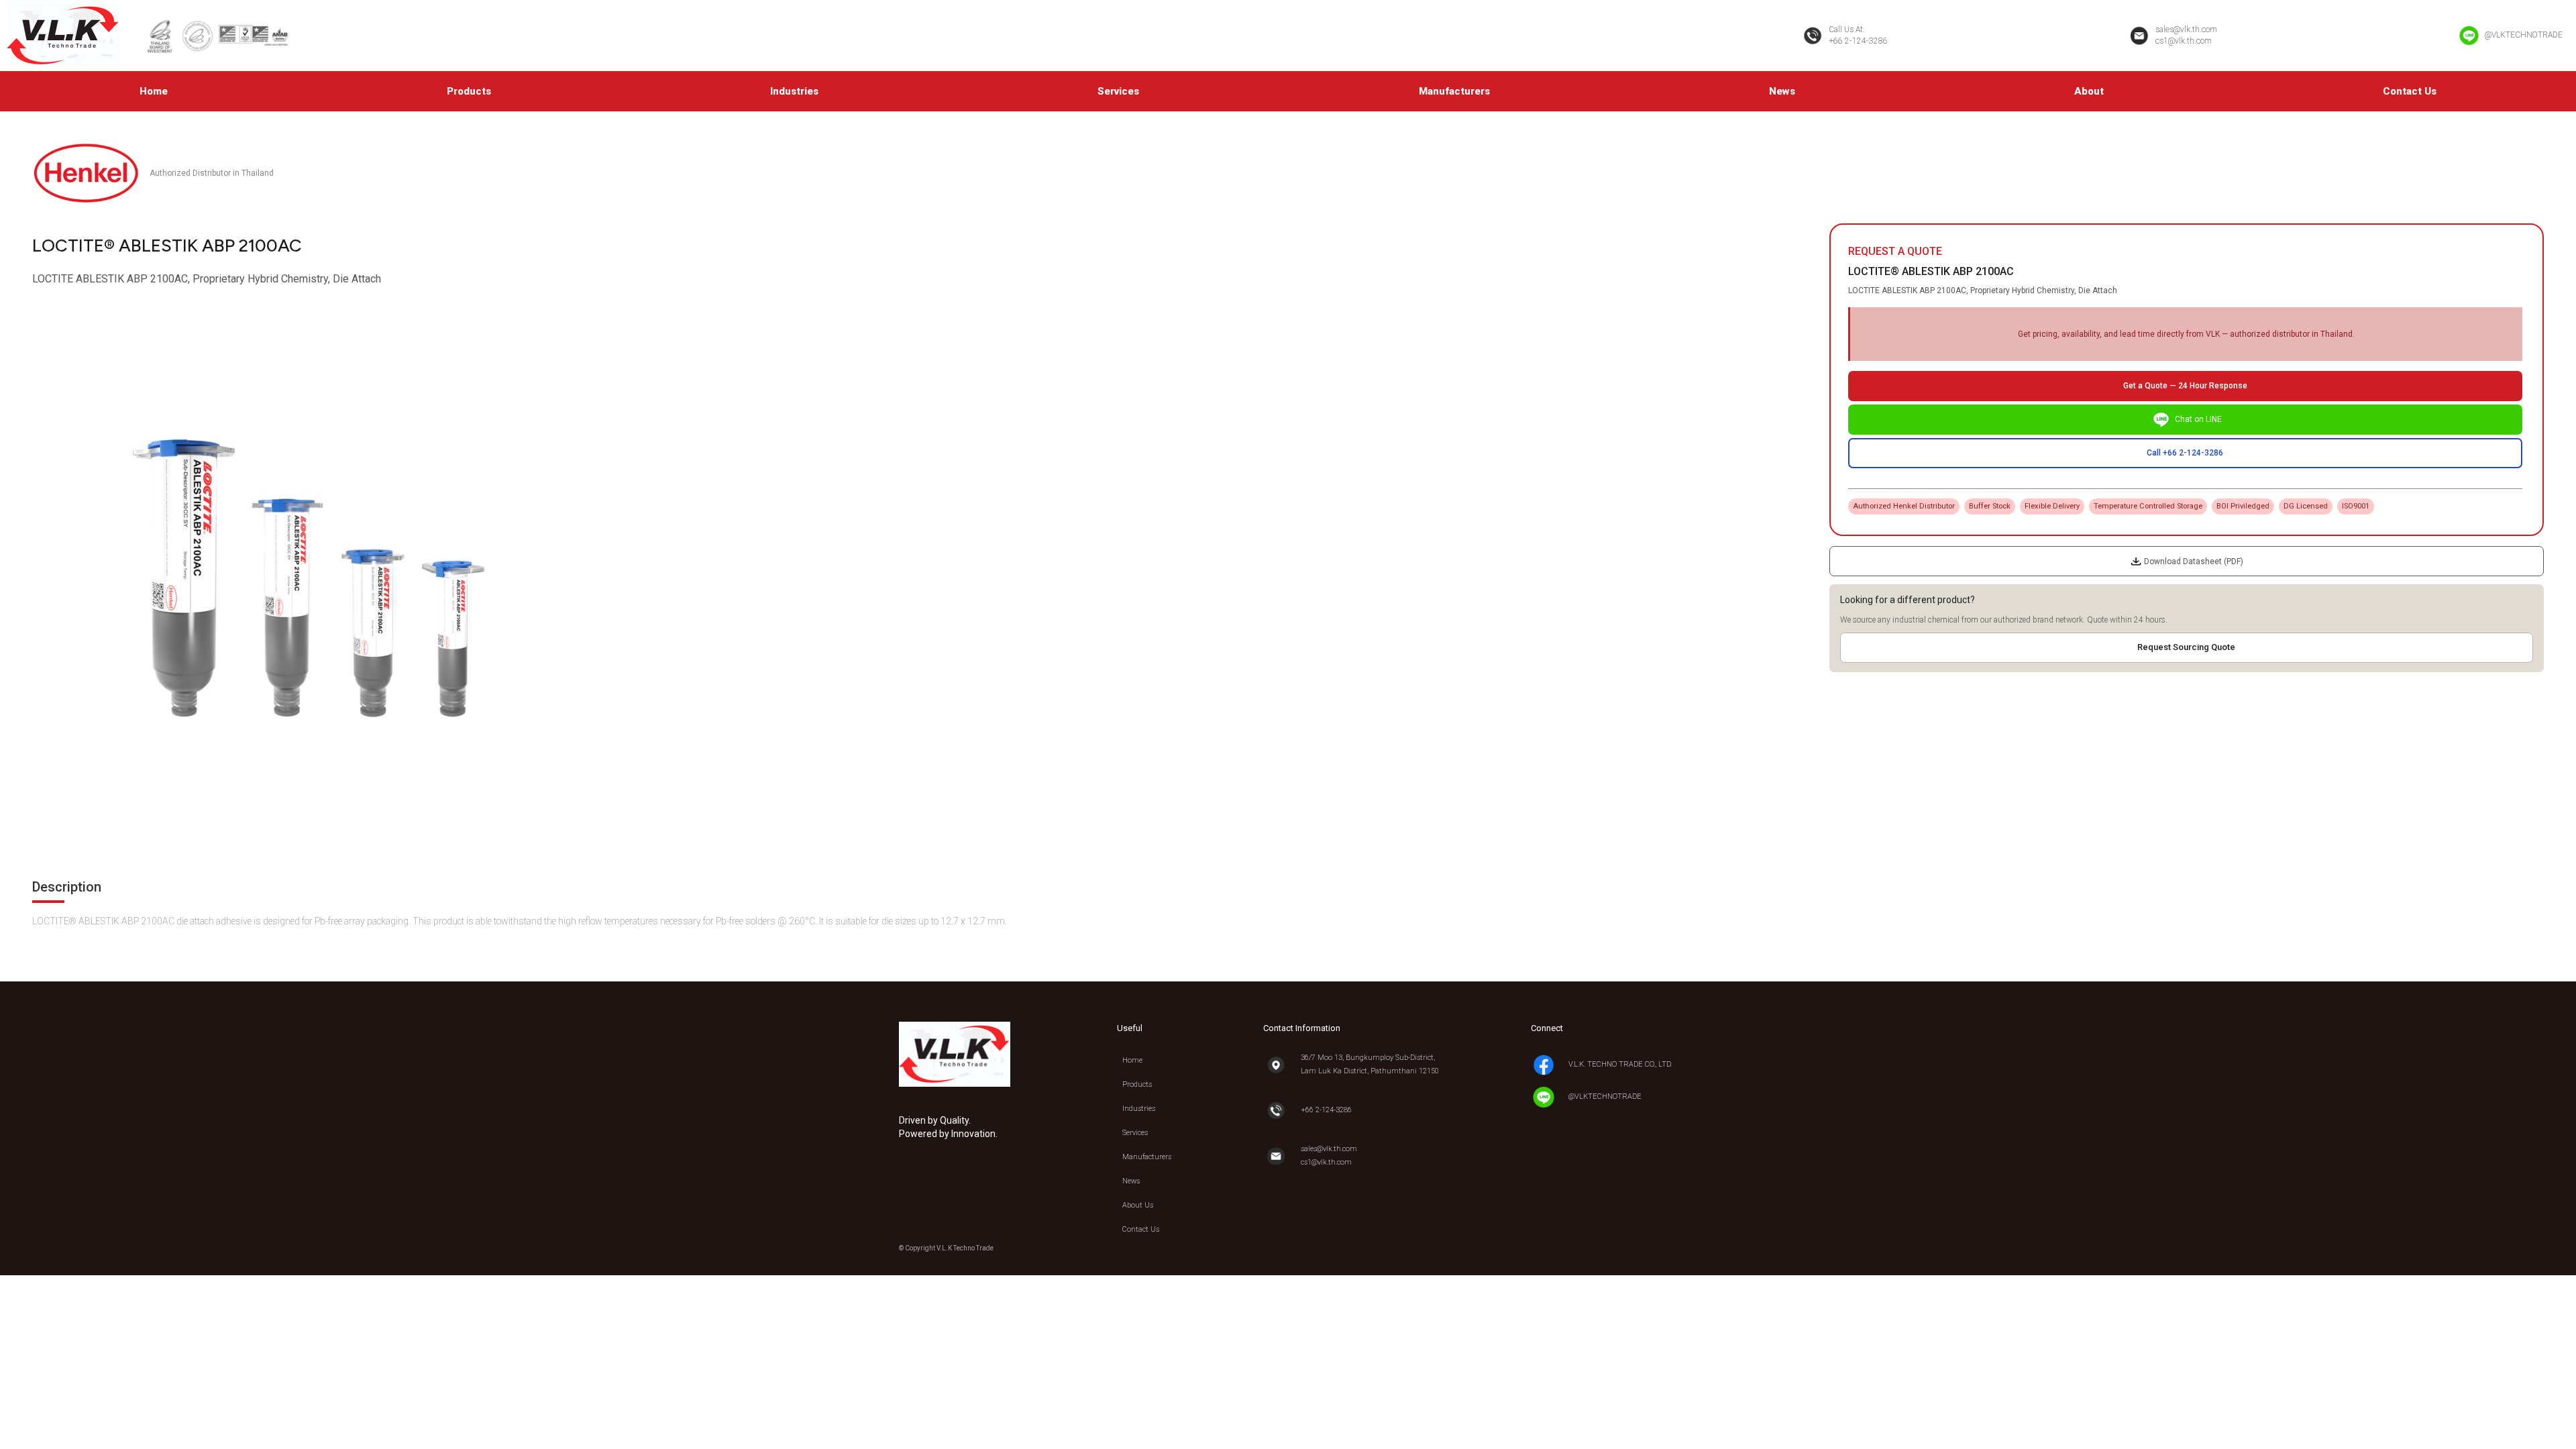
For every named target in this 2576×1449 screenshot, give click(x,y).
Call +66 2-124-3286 (2185, 453)
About (2089, 91)
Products (469, 91)
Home (154, 91)
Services (1118, 91)
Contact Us (2410, 91)
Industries (794, 91)
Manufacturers (1454, 91)
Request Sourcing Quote (2186, 647)
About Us (1138, 1205)
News (1782, 91)
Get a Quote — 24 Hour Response (2185, 386)
